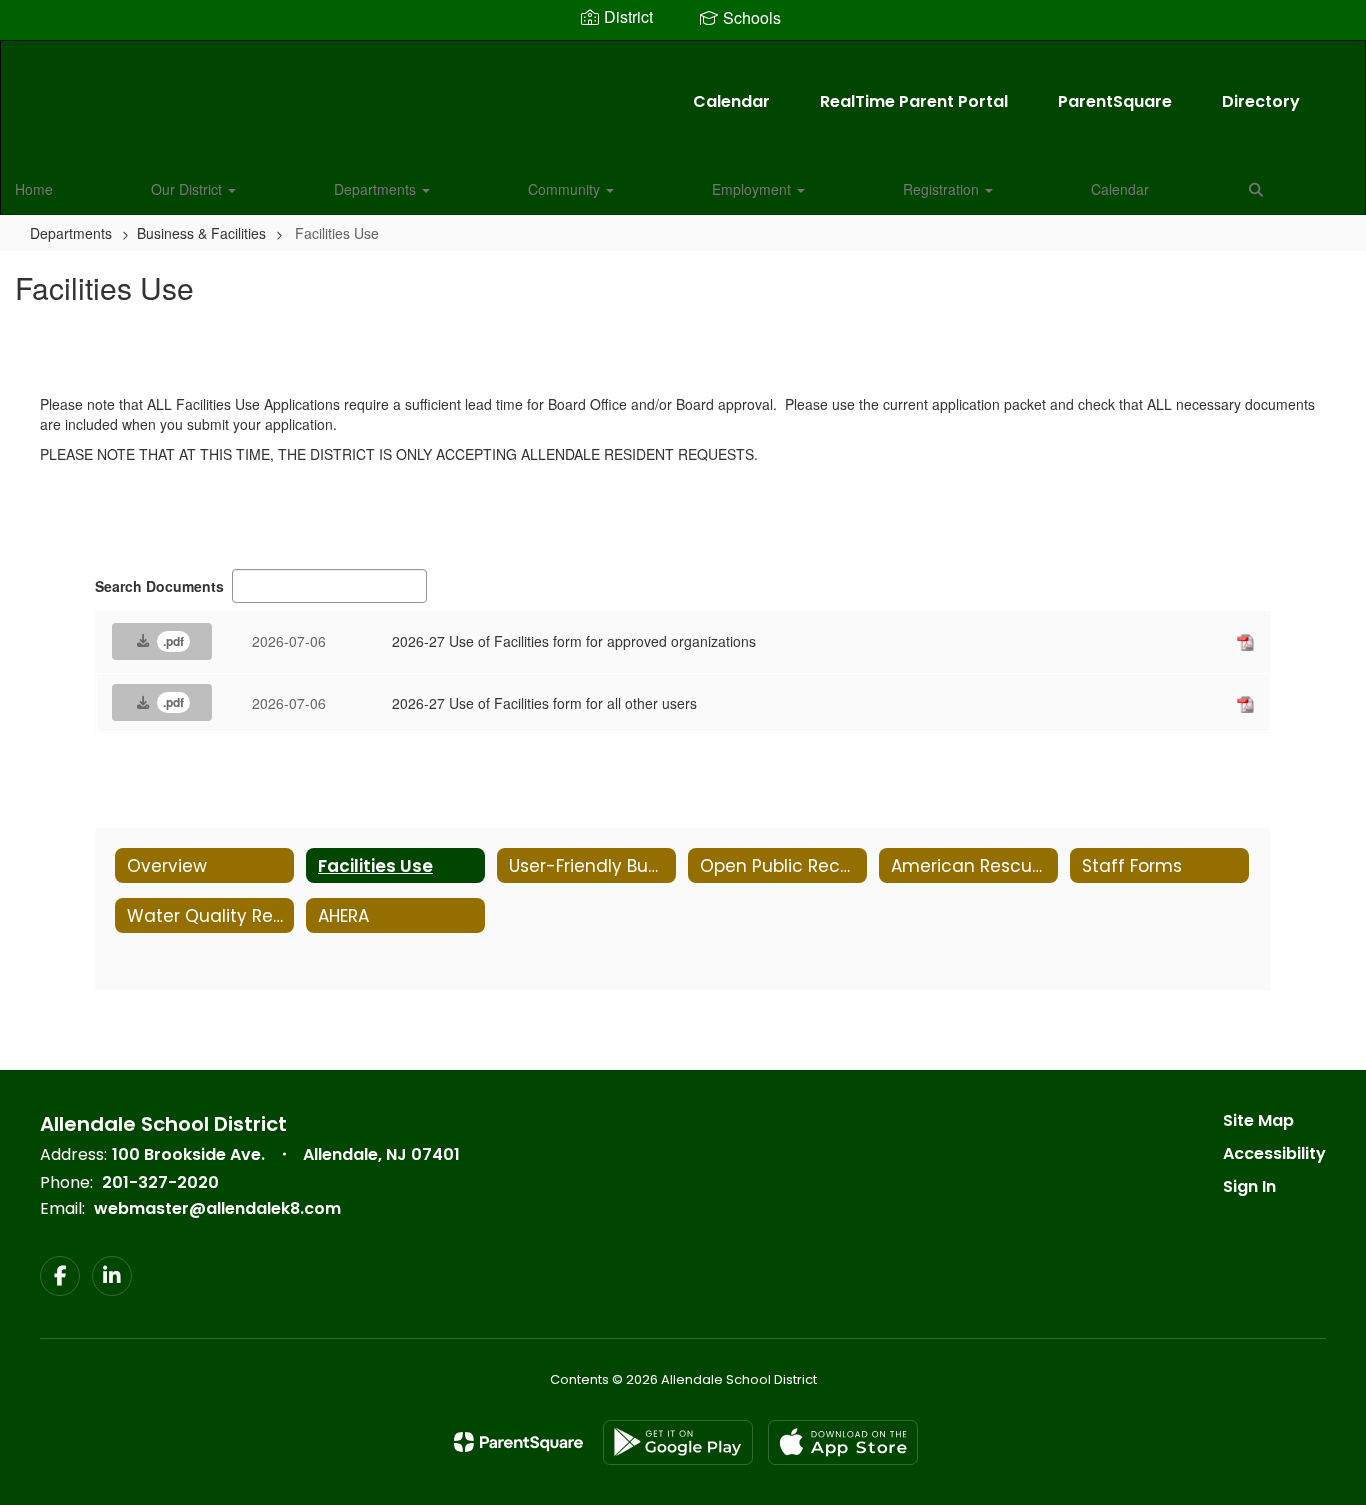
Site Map (1258, 1120)
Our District (188, 189)
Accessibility (1274, 1153)
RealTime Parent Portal (914, 101)
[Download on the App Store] (843, 1442)
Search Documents (159, 586)
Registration (943, 189)
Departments (377, 189)
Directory (1261, 101)
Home (34, 189)
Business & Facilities (201, 233)
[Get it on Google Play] (678, 1442)
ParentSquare (1115, 101)
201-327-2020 (160, 1182)
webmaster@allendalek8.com (217, 1208)
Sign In (1249, 1186)
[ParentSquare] (518, 1442)
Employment (753, 189)
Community (566, 189)
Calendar (731, 101)
